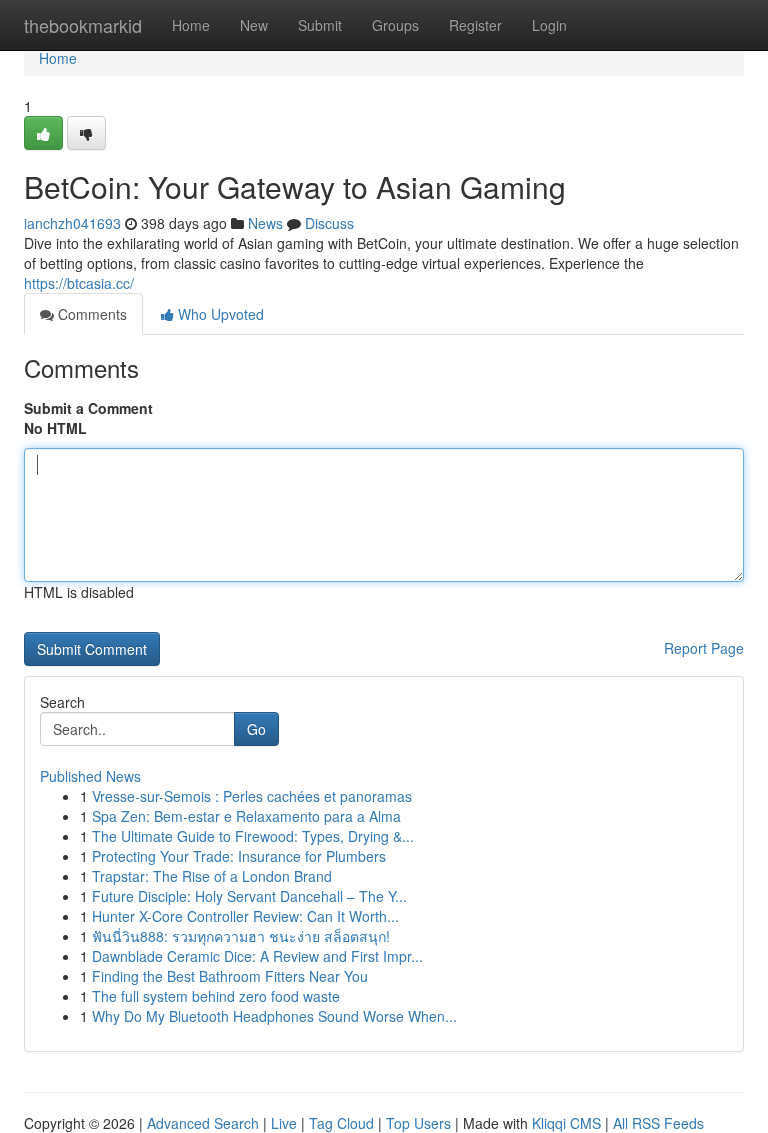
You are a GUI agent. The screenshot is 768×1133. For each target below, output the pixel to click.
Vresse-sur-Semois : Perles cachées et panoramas (252, 796)
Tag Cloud (341, 1123)
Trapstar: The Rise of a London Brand (212, 876)
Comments (90, 314)
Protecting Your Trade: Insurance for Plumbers (239, 856)
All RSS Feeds (658, 1123)
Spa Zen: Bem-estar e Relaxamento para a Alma (246, 816)
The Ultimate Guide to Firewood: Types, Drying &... (253, 836)
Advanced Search (203, 1123)
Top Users (418, 1123)
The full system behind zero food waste (216, 996)
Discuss (329, 223)
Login (549, 25)
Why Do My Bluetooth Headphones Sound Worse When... (274, 1016)
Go (256, 729)
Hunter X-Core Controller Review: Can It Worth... (245, 916)
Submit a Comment (88, 408)
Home (191, 25)
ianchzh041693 (72, 223)
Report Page (704, 648)
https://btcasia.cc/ (79, 283)
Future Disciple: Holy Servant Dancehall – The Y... (249, 896)
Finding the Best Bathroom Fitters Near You (230, 976)
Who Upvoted (219, 314)
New (254, 25)
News (265, 223)
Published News (90, 776)
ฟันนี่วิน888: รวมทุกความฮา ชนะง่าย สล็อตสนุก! (241, 936)
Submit (320, 25)
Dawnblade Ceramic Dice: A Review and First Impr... (257, 956)
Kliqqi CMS (566, 1123)
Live (284, 1123)
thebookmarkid (83, 25)
